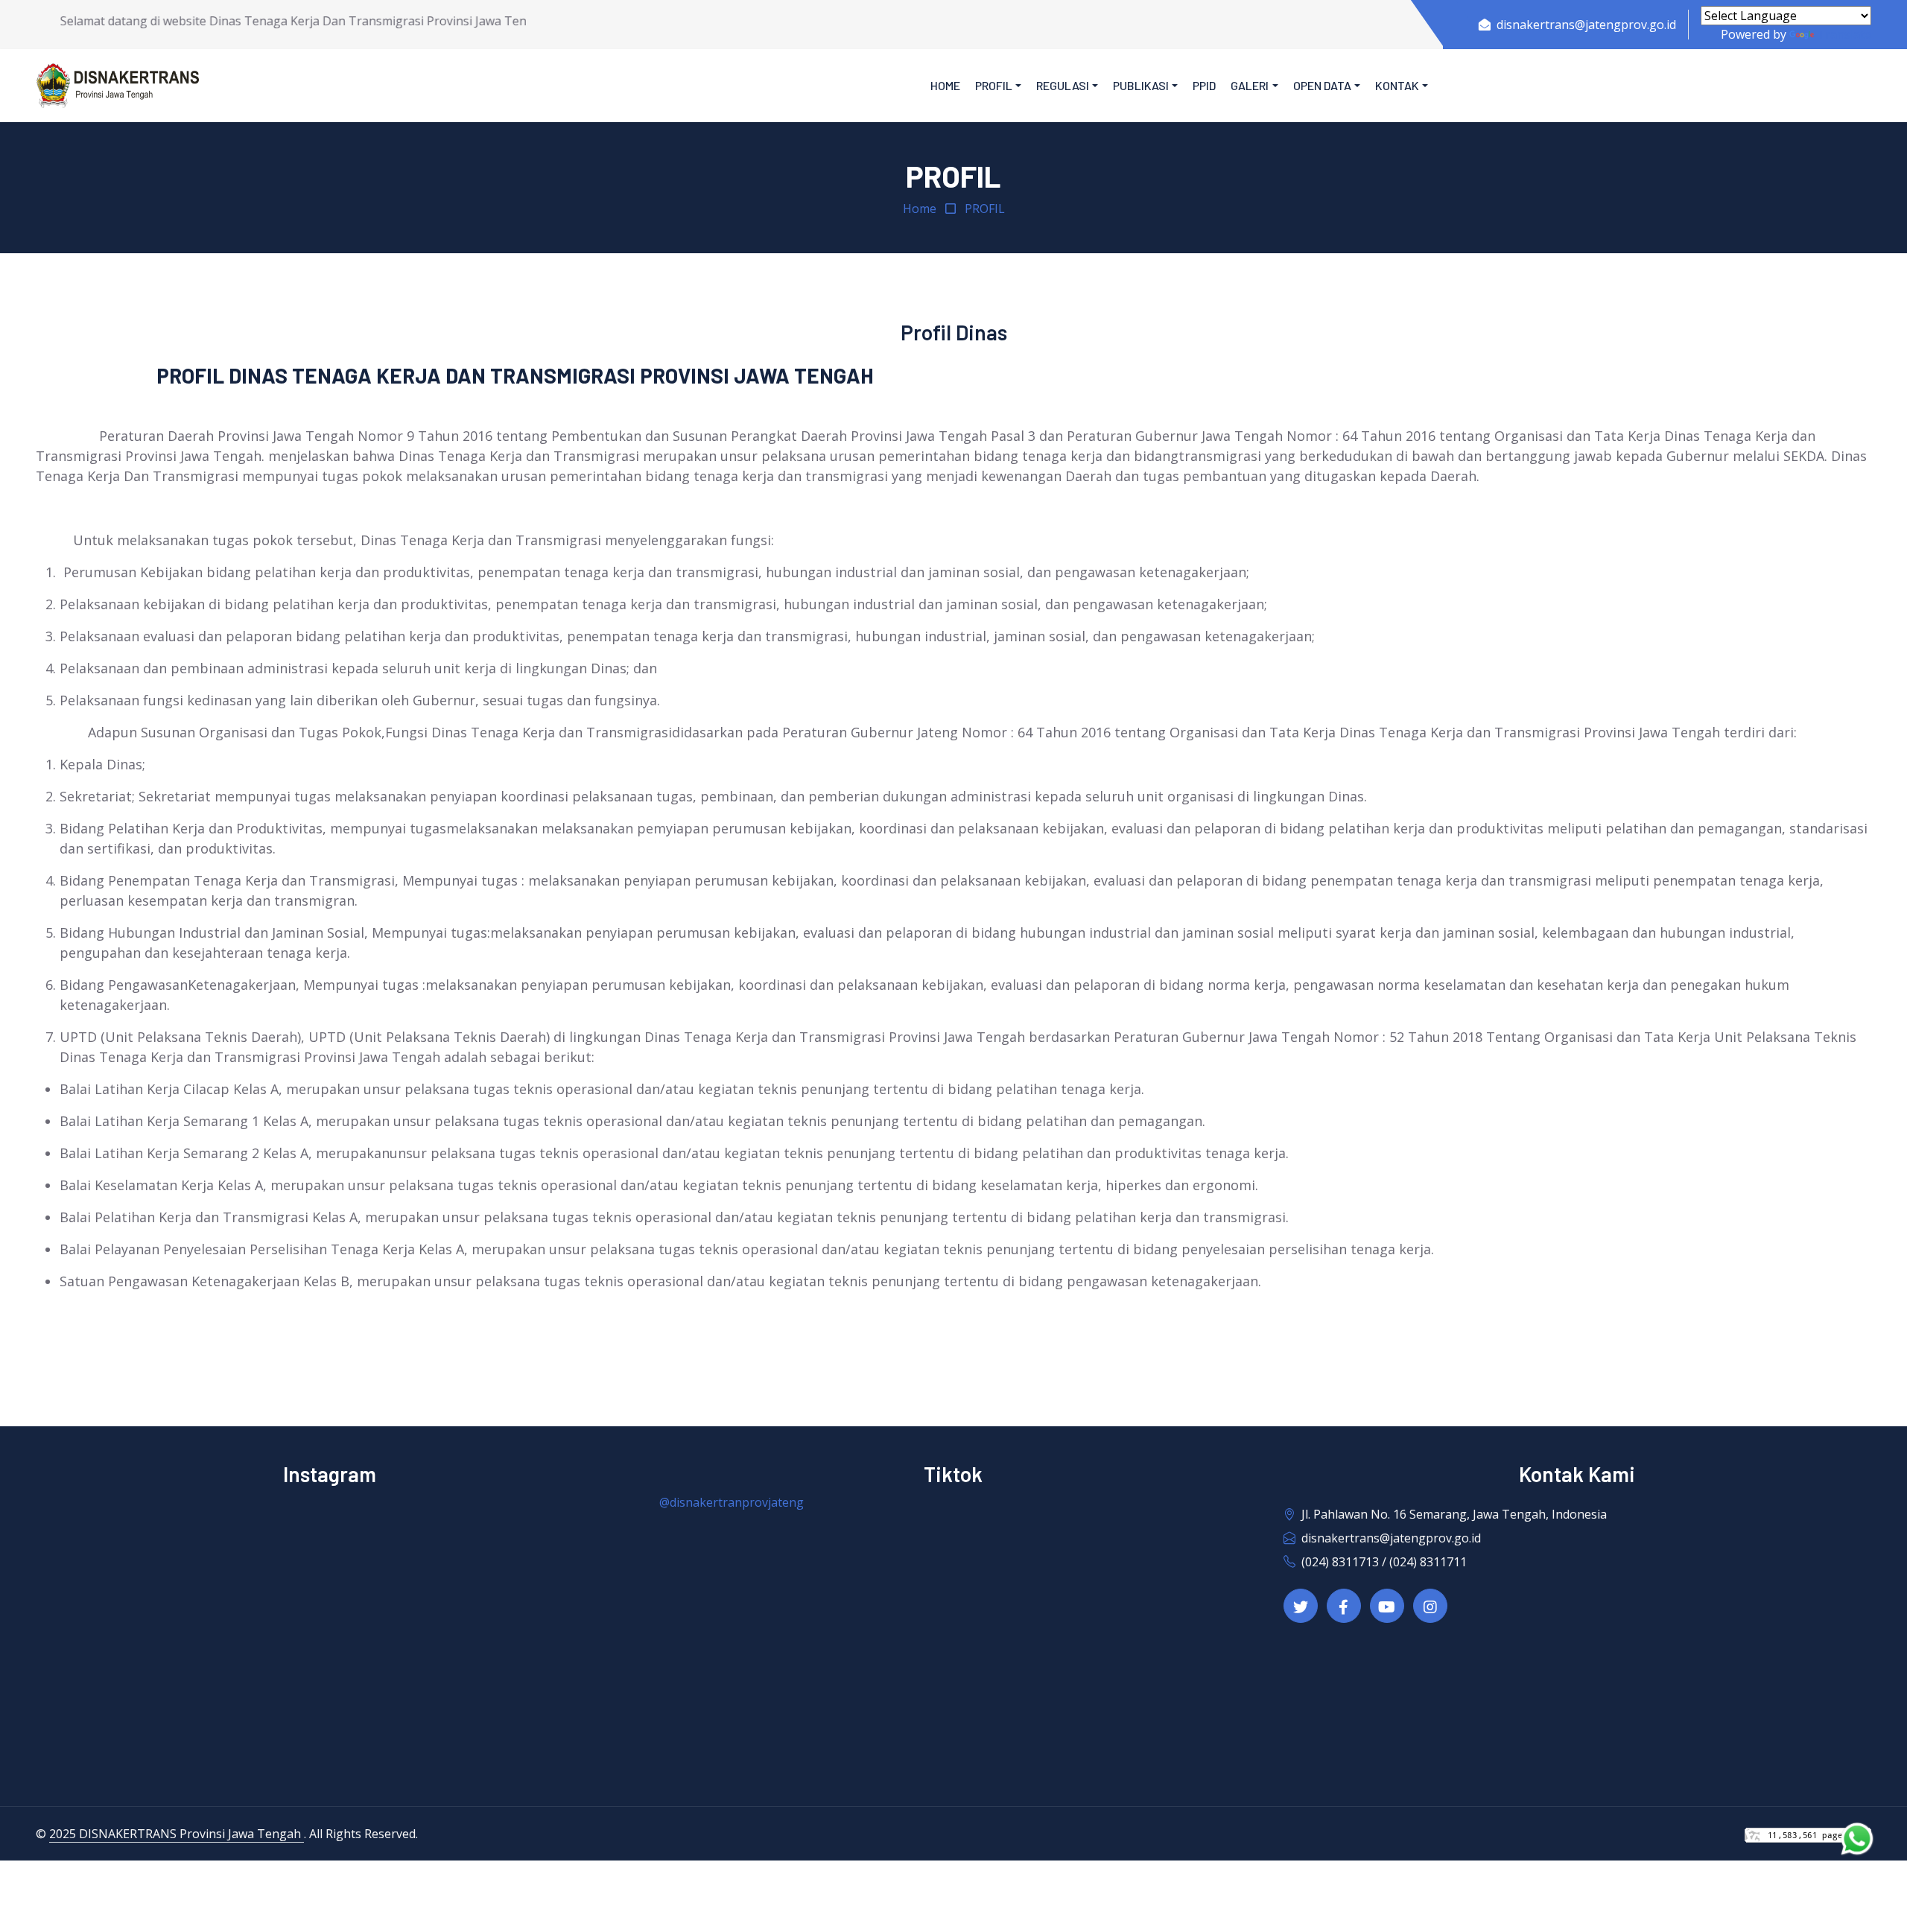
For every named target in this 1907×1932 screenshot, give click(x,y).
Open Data (1322, 85)
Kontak (1397, 85)
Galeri (1250, 85)
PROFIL (985, 209)
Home (945, 85)
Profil (994, 85)
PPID (1204, 85)
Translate (1844, 34)
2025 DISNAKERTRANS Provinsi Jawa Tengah (177, 1834)
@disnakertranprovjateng (732, 1502)
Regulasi (1063, 85)
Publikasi (1141, 85)
